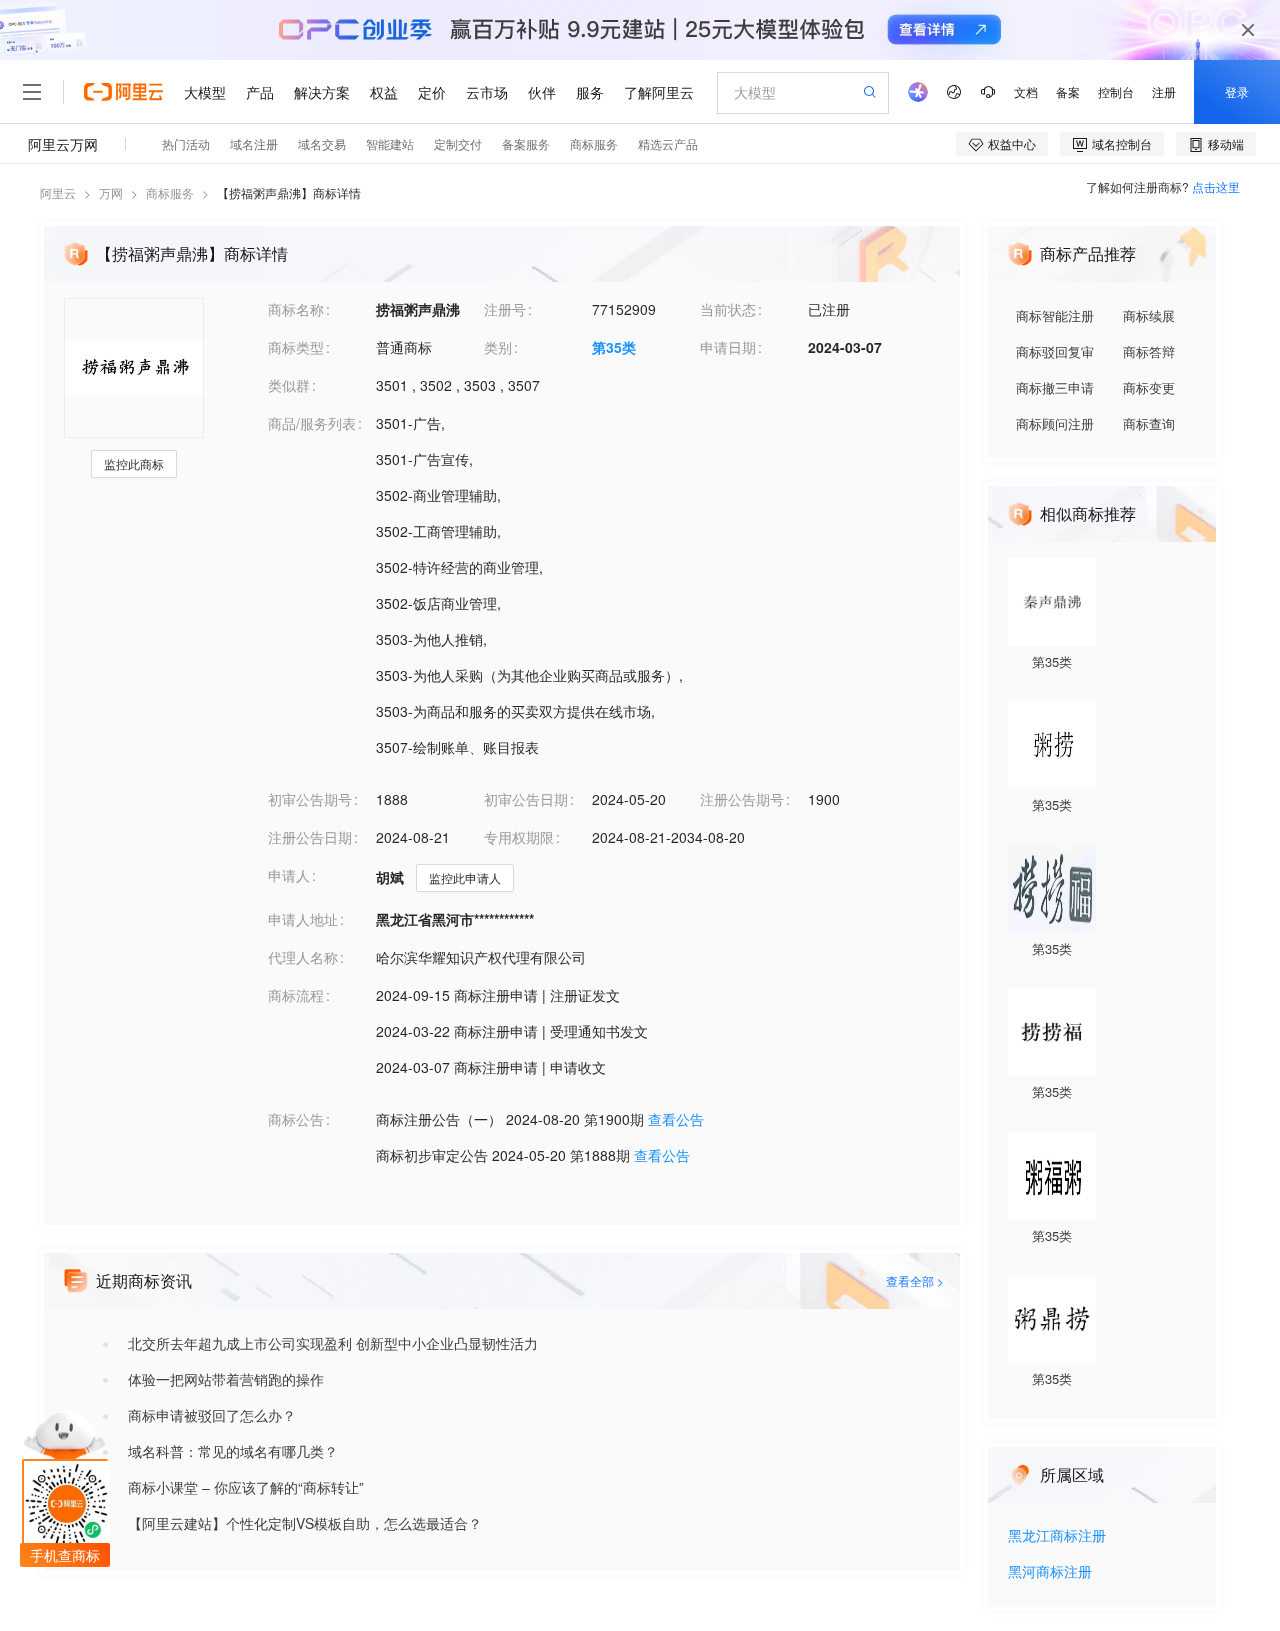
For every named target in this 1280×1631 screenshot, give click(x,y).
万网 (111, 192)
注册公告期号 (742, 799)
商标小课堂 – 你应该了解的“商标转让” (246, 1487)
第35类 (614, 347)
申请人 (289, 875)
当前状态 (728, 309)
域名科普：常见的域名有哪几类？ (233, 1451)
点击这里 (1216, 186)
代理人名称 (303, 957)
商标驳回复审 (1055, 351)
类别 (498, 347)
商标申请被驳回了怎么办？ (212, 1415)
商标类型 (296, 347)
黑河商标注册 (1050, 1572)
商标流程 (296, 995)
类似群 (289, 385)
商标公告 (296, 1119)
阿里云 (58, 192)
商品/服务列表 (312, 423)
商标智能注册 (1055, 315)
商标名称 (296, 309)
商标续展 (1149, 315)
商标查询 (1149, 423)
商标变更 (1149, 387)
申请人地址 (303, 919)
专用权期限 (519, 837)
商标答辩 (1149, 351)
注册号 (505, 309)
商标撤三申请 (1055, 387)
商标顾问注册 (1055, 423)
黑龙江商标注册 (1057, 1536)
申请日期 (728, 347)
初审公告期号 (310, 799)
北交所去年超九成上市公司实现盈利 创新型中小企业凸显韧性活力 (333, 1343)
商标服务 (170, 192)
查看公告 (676, 1119)
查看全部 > (915, 1280)
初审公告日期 (526, 799)
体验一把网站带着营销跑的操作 (226, 1379)
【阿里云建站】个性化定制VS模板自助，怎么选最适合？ (305, 1523)
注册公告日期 (310, 837)
